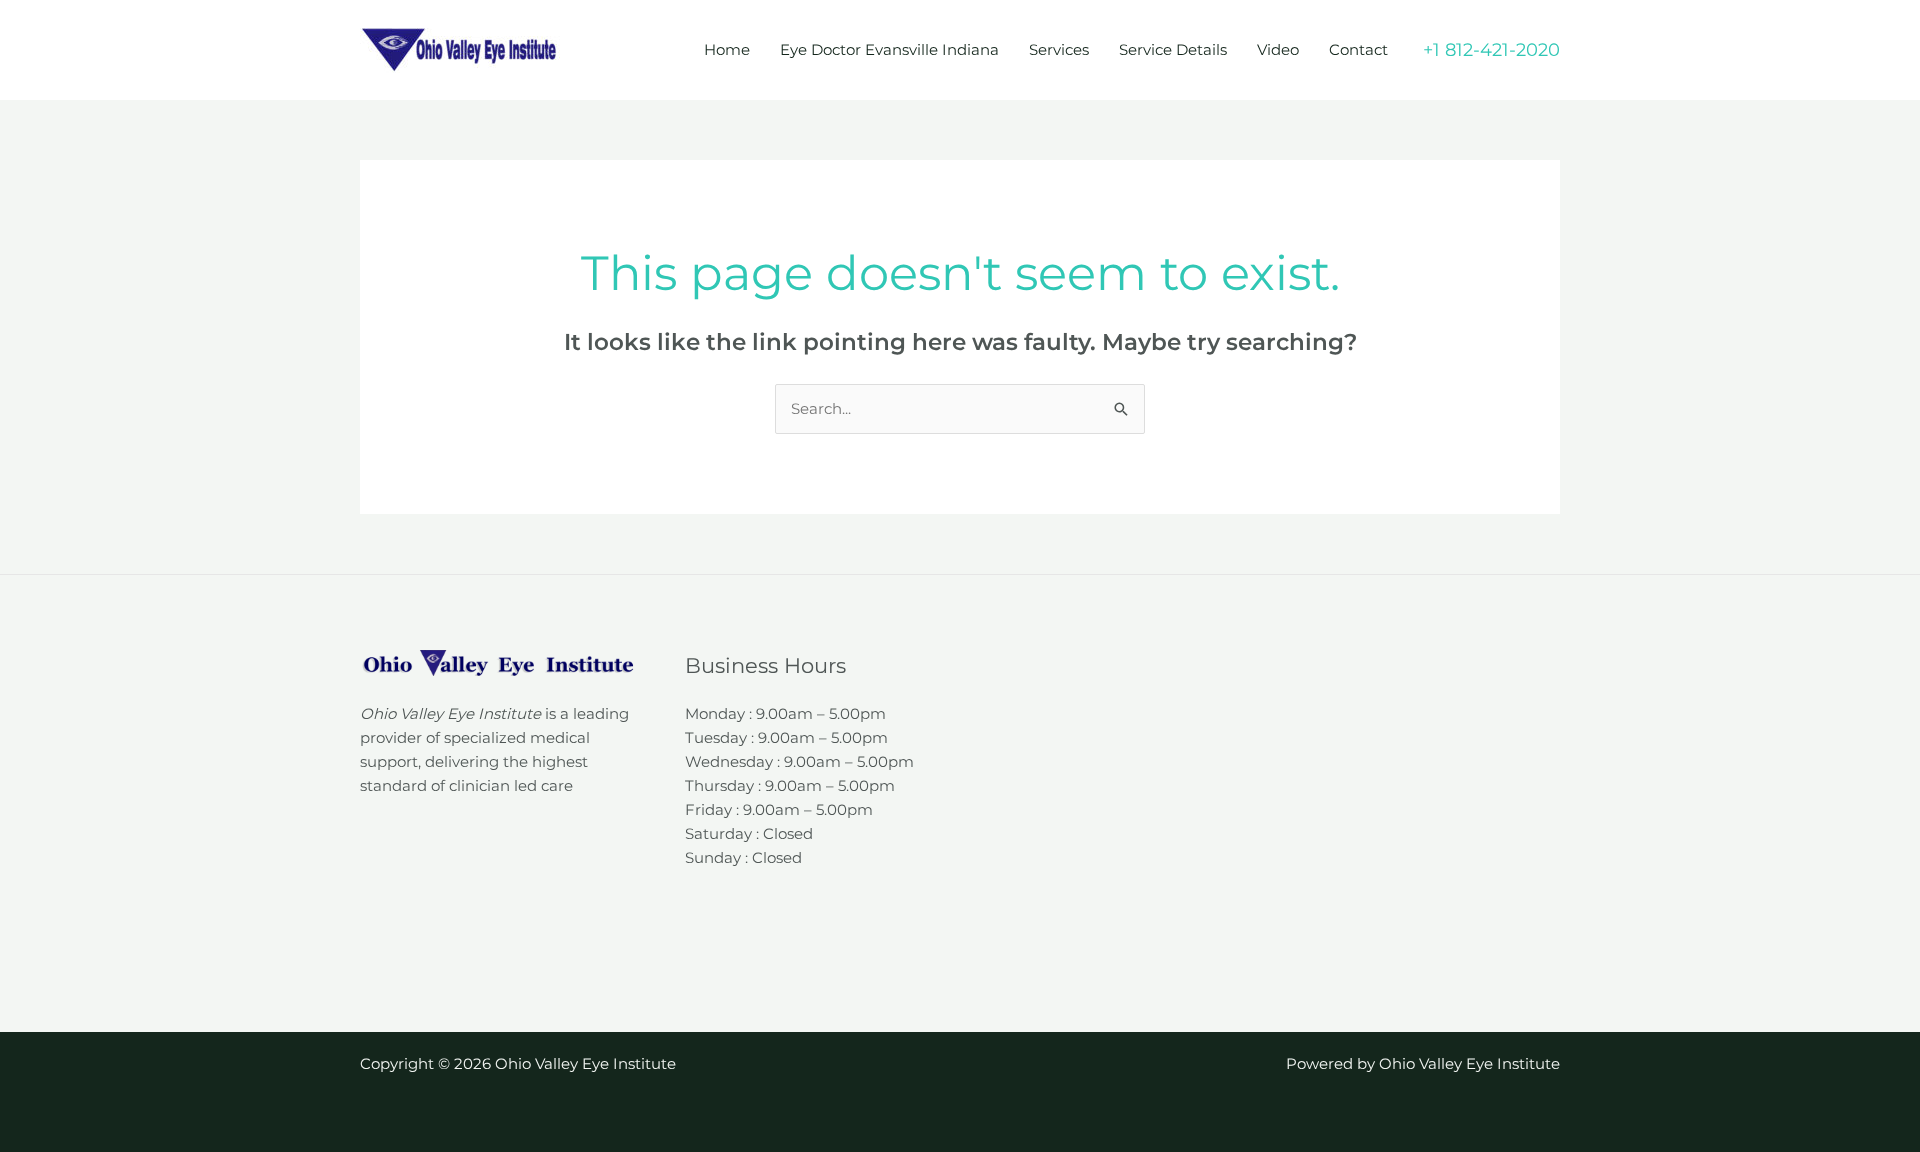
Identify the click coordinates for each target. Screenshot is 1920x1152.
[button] (1491, 50)
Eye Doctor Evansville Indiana (889, 49)
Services (1059, 49)
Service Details (1173, 49)
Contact (1358, 49)
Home (727, 49)
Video (1278, 49)
